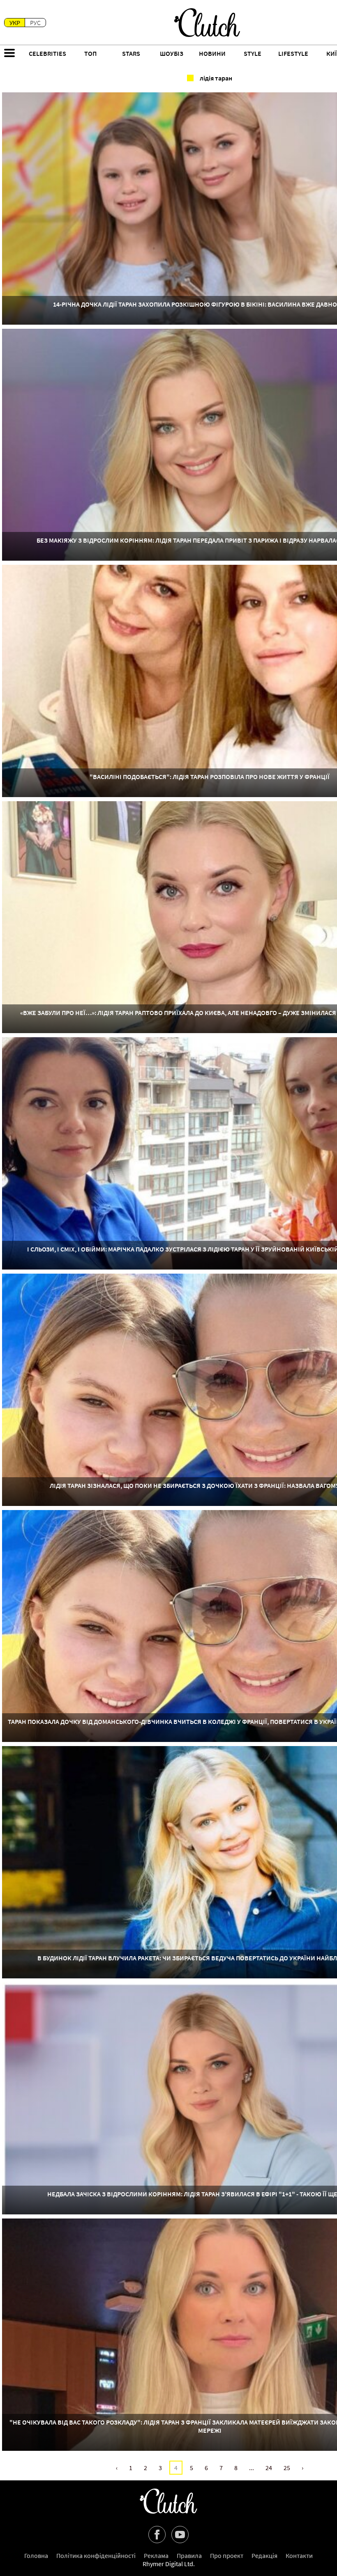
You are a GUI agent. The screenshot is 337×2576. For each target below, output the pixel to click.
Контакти (299, 2555)
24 (269, 2468)
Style (253, 53)
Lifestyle (293, 53)
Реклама (156, 2555)
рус (35, 23)
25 (287, 2468)
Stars (131, 53)
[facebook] (157, 2535)
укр (15, 23)
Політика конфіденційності (96, 2555)
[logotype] (207, 23)
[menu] (9, 54)
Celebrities (47, 53)
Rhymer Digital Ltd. (169, 2564)
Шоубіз (172, 53)
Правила (189, 2555)
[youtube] (180, 2535)
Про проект (227, 2555)
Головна (36, 2555)
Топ (90, 53)
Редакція (264, 2555)
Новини (212, 53)
